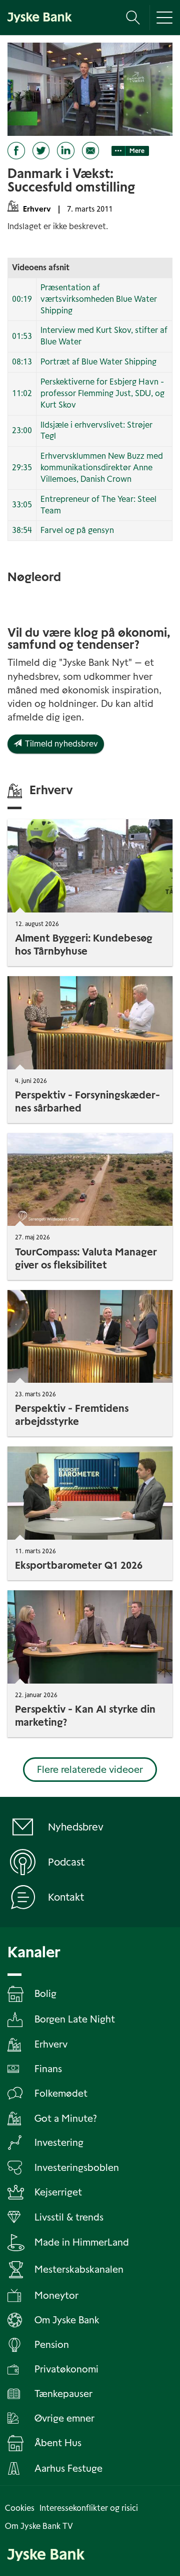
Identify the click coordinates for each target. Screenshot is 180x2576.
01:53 (22, 336)
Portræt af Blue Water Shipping (98, 362)
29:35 (22, 468)
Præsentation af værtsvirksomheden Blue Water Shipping (99, 299)
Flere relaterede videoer (90, 1770)
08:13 (22, 362)
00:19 (22, 299)
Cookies (20, 2508)
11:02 (22, 393)
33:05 (22, 505)
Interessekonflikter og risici (89, 2508)
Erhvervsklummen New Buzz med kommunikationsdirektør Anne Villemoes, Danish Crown (102, 468)
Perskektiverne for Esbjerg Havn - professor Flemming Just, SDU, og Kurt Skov (102, 393)
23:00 (22, 430)
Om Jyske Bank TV (39, 2526)
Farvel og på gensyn (77, 530)
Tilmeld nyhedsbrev (60, 744)
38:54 (22, 530)
